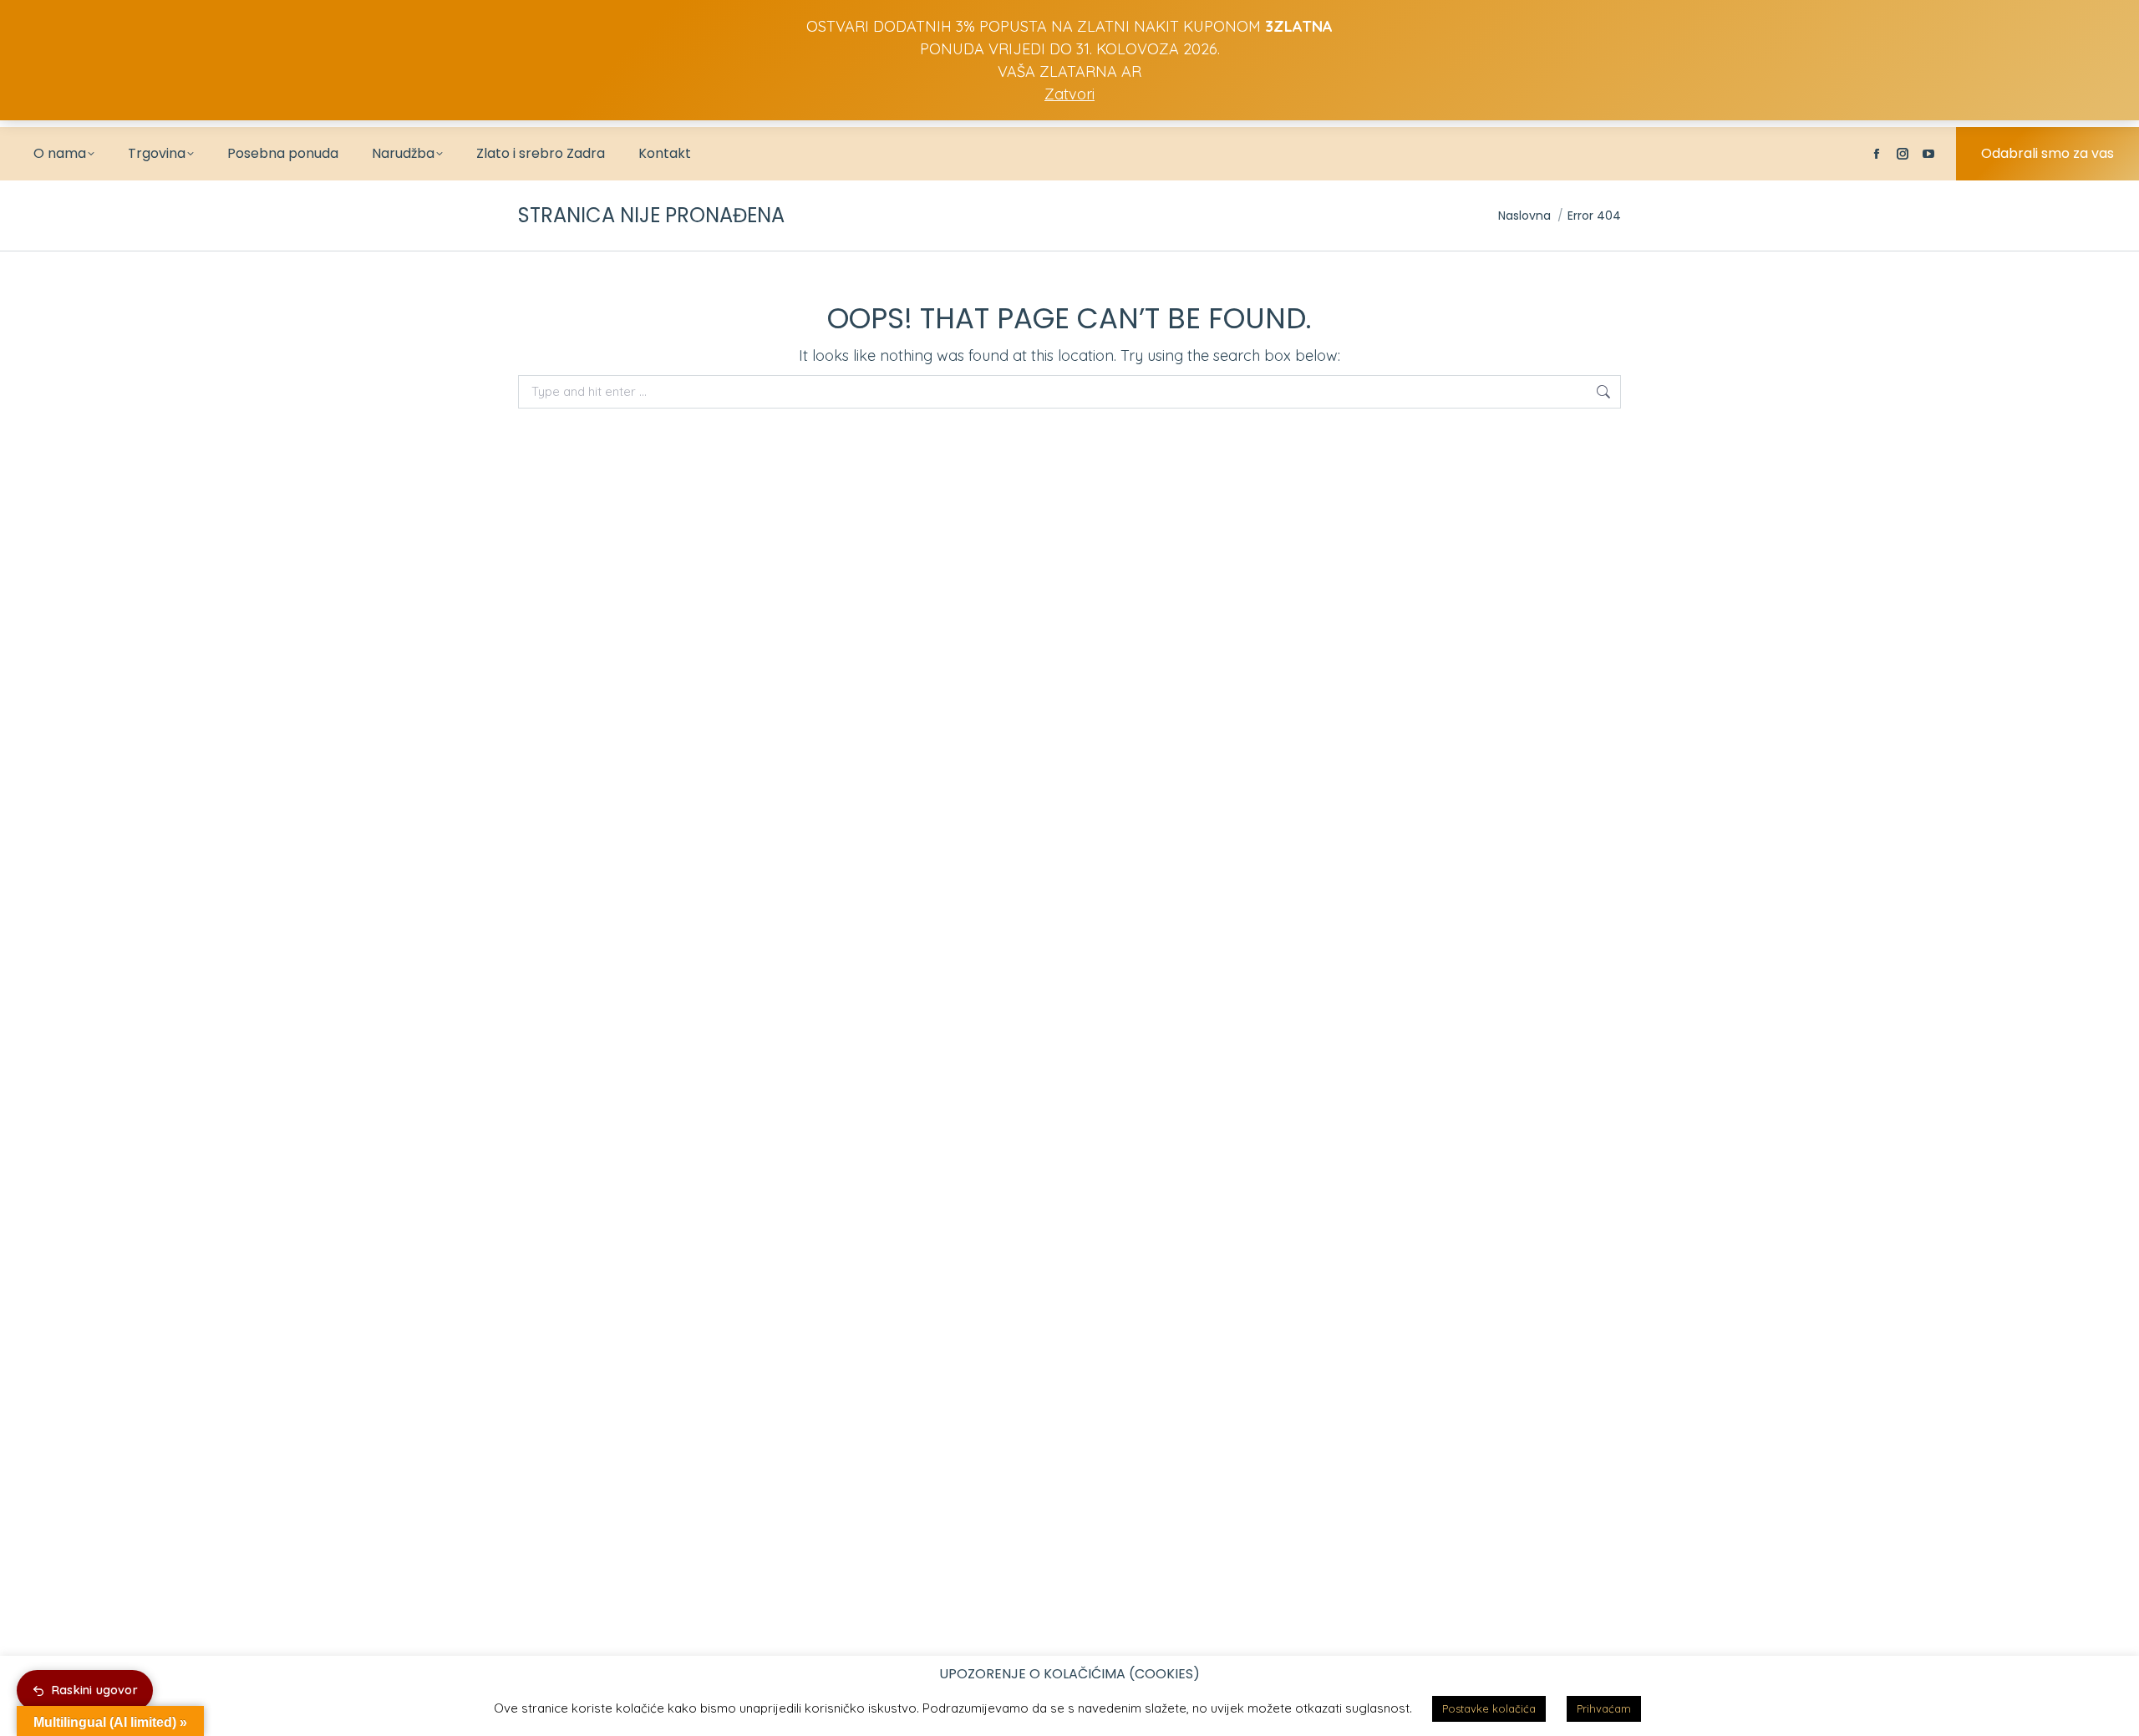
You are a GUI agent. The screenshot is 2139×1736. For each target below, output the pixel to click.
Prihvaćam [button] (1604, 1708)
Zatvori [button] (1069, 94)
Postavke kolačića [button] (1489, 1708)
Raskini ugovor (95, 1690)
